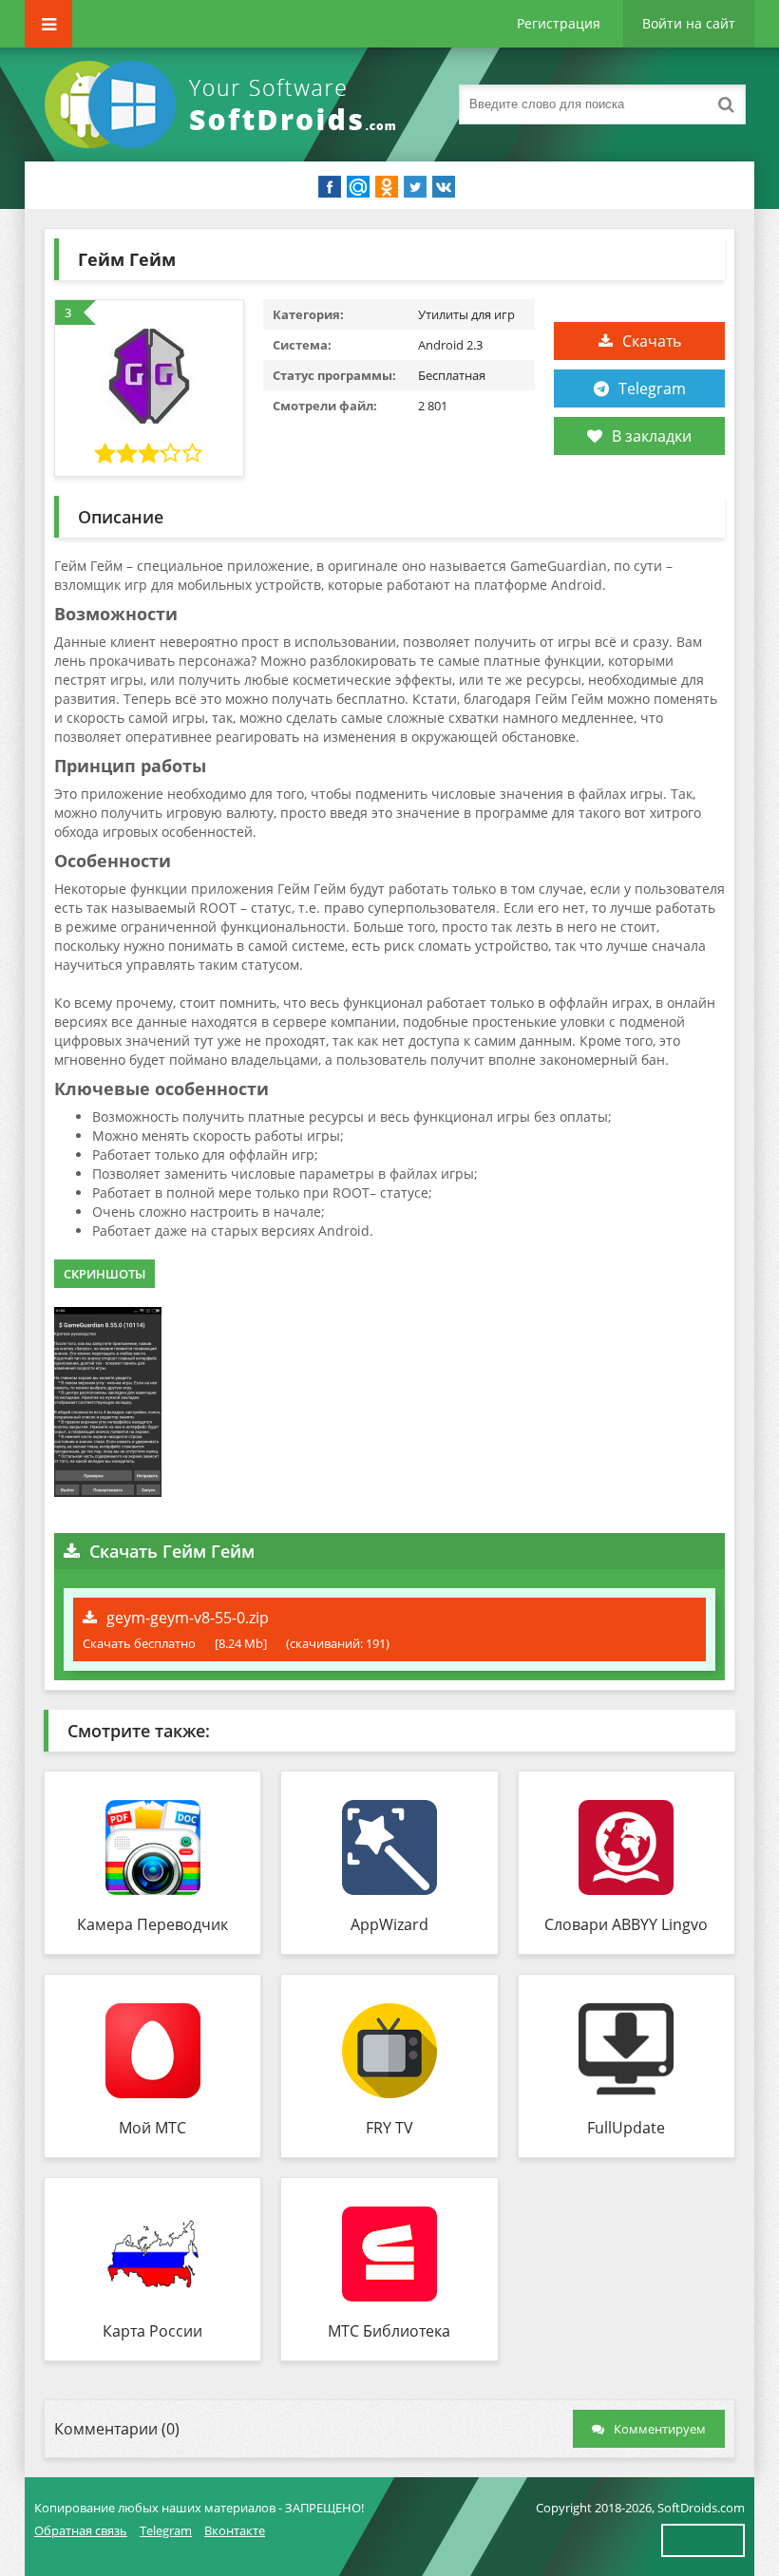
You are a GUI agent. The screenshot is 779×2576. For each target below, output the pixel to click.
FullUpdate (626, 2128)
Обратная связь (81, 2530)
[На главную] (224, 104)
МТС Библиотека (389, 2331)
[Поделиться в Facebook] (330, 187)
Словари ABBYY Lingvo (626, 1924)
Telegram (652, 388)
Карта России (152, 2331)
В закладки (652, 436)
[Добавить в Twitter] (415, 187)
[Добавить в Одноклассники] (387, 187)
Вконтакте (235, 2530)
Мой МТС (152, 2128)
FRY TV (389, 2128)
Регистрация (559, 23)
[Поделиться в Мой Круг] (358, 187)
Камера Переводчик (152, 1924)
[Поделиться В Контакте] (444, 187)
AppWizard (389, 1924)
